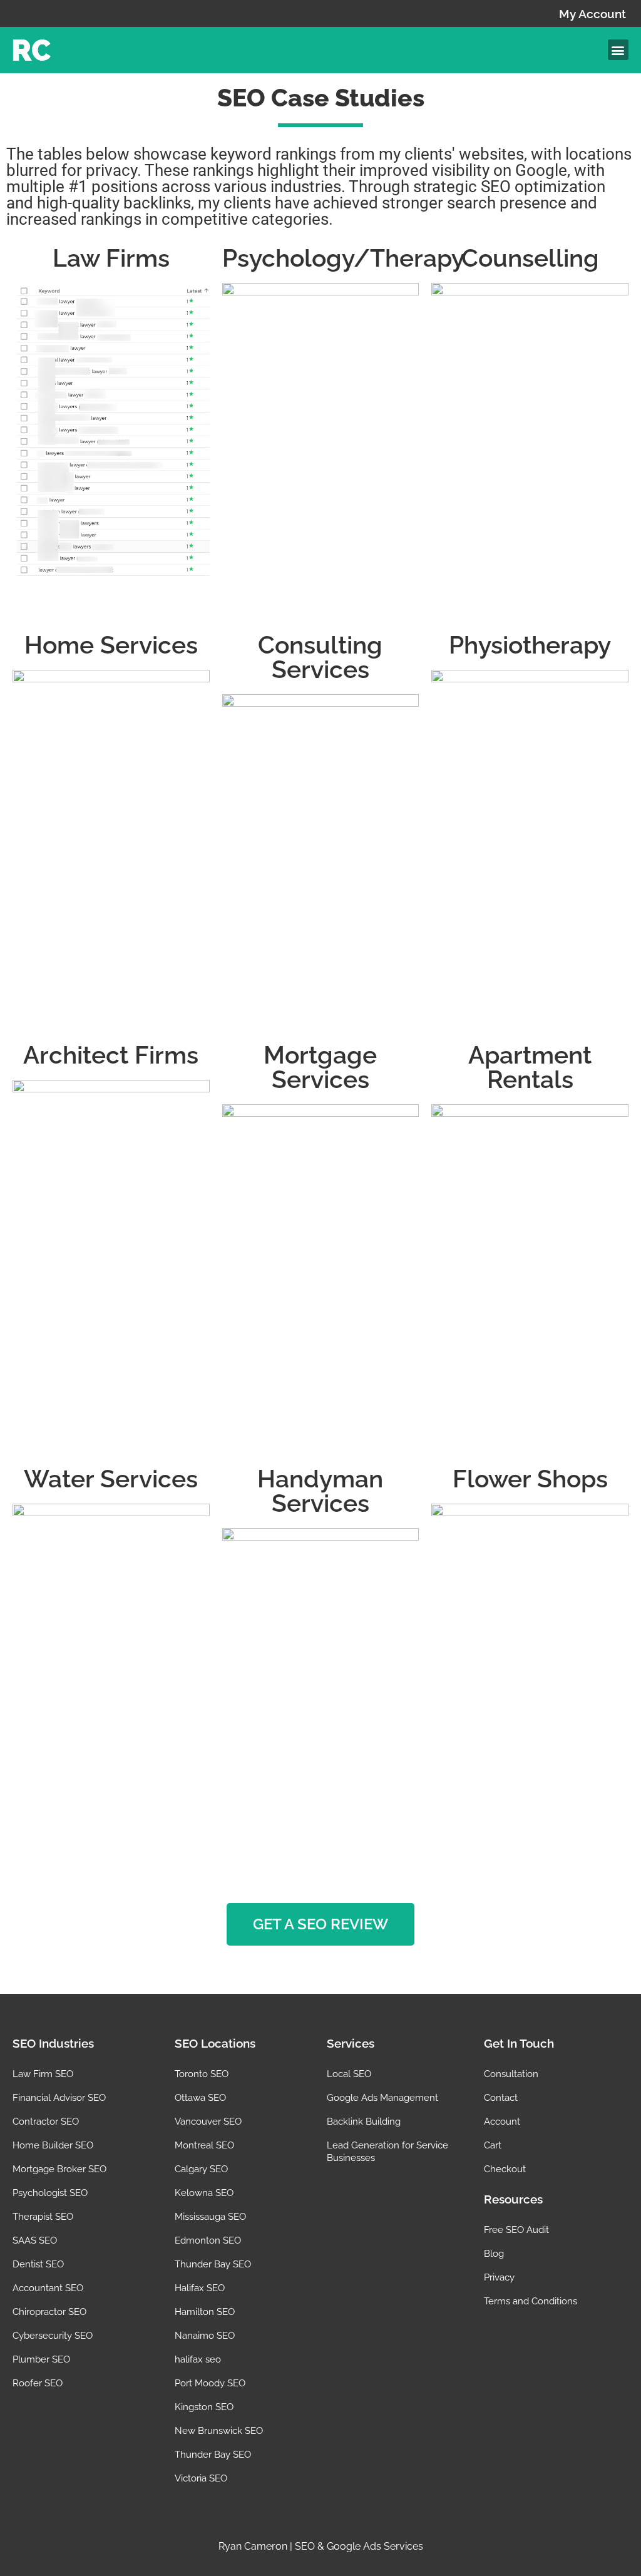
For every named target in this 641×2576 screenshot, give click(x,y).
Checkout (505, 2169)
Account (502, 2122)
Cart (493, 2145)
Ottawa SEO (200, 2098)
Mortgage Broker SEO (59, 2169)
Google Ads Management (382, 2098)
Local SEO (349, 2074)
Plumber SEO (41, 2359)
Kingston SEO (204, 2407)
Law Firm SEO (43, 2074)
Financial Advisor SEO (59, 2098)
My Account (592, 14)
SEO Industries (53, 2043)
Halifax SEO (200, 2288)
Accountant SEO (48, 2288)
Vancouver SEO (208, 2122)
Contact (501, 2098)
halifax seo (198, 2359)
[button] (618, 50)
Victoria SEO (201, 2478)
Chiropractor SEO (49, 2312)
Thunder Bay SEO (213, 2264)
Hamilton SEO (205, 2312)
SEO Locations (215, 2043)
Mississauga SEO (210, 2217)
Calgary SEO (201, 2169)
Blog (494, 2254)
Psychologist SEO (50, 2193)
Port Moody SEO (210, 2383)
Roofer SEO (38, 2383)
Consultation (511, 2074)
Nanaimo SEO (205, 2336)
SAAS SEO (35, 2240)
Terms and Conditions (531, 2301)
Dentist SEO (38, 2264)
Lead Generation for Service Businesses (387, 2152)
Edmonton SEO (208, 2240)
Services (351, 2043)
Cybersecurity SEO (53, 2336)
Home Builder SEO (53, 2145)
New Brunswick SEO (219, 2431)
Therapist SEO (43, 2217)
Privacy (499, 2277)
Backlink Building (364, 2122)
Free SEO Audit (516, 2230)
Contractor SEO (46, 2122)
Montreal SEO (204, 2145)
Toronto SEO (202, 2074)
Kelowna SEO (204, 2193)
